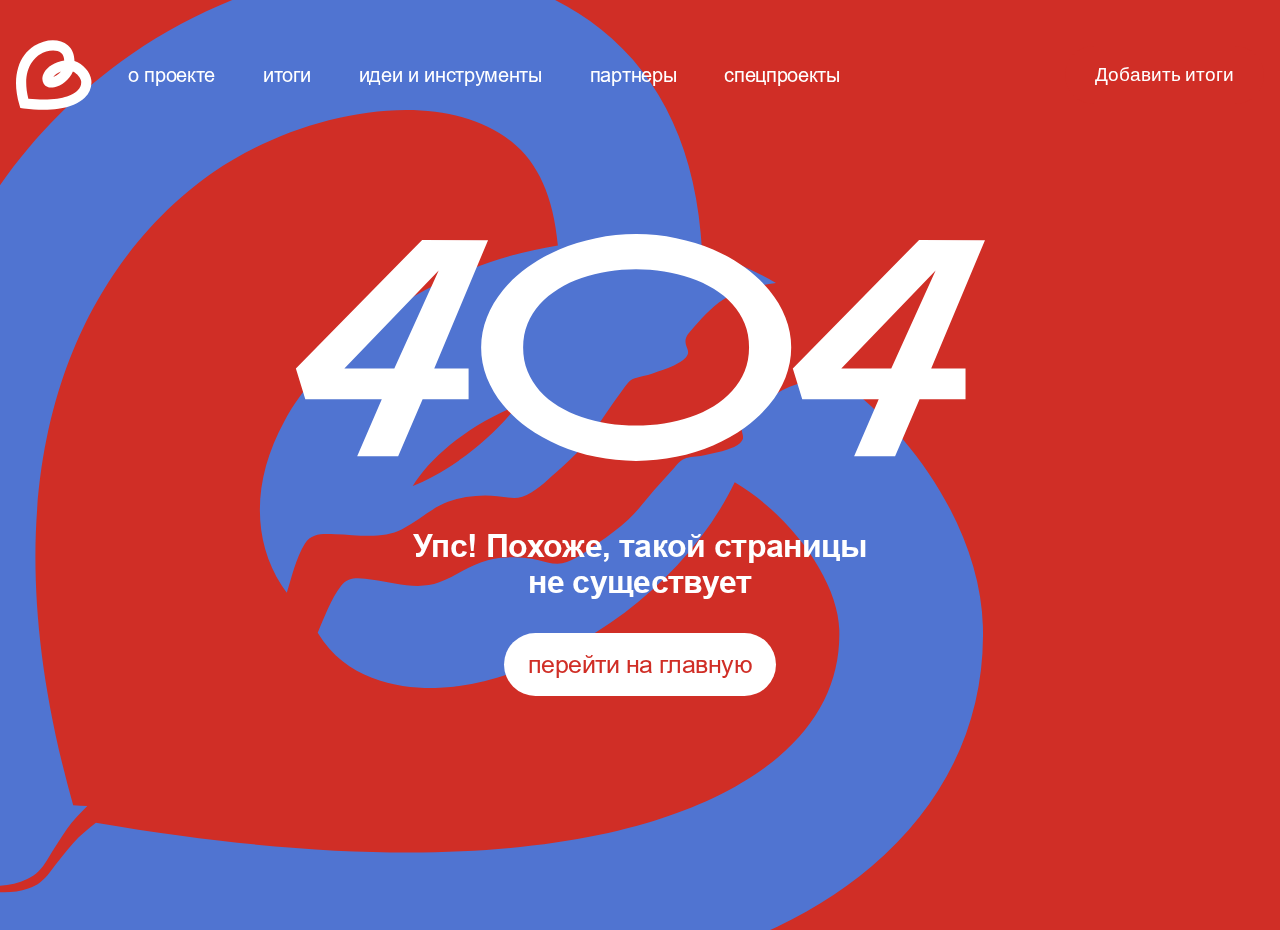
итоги (286, 74)
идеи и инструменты (450, 74)
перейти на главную (640, 664)
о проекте (171, 74)
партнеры (633, 74)
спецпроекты (781, 74)
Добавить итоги (1164, 75)
